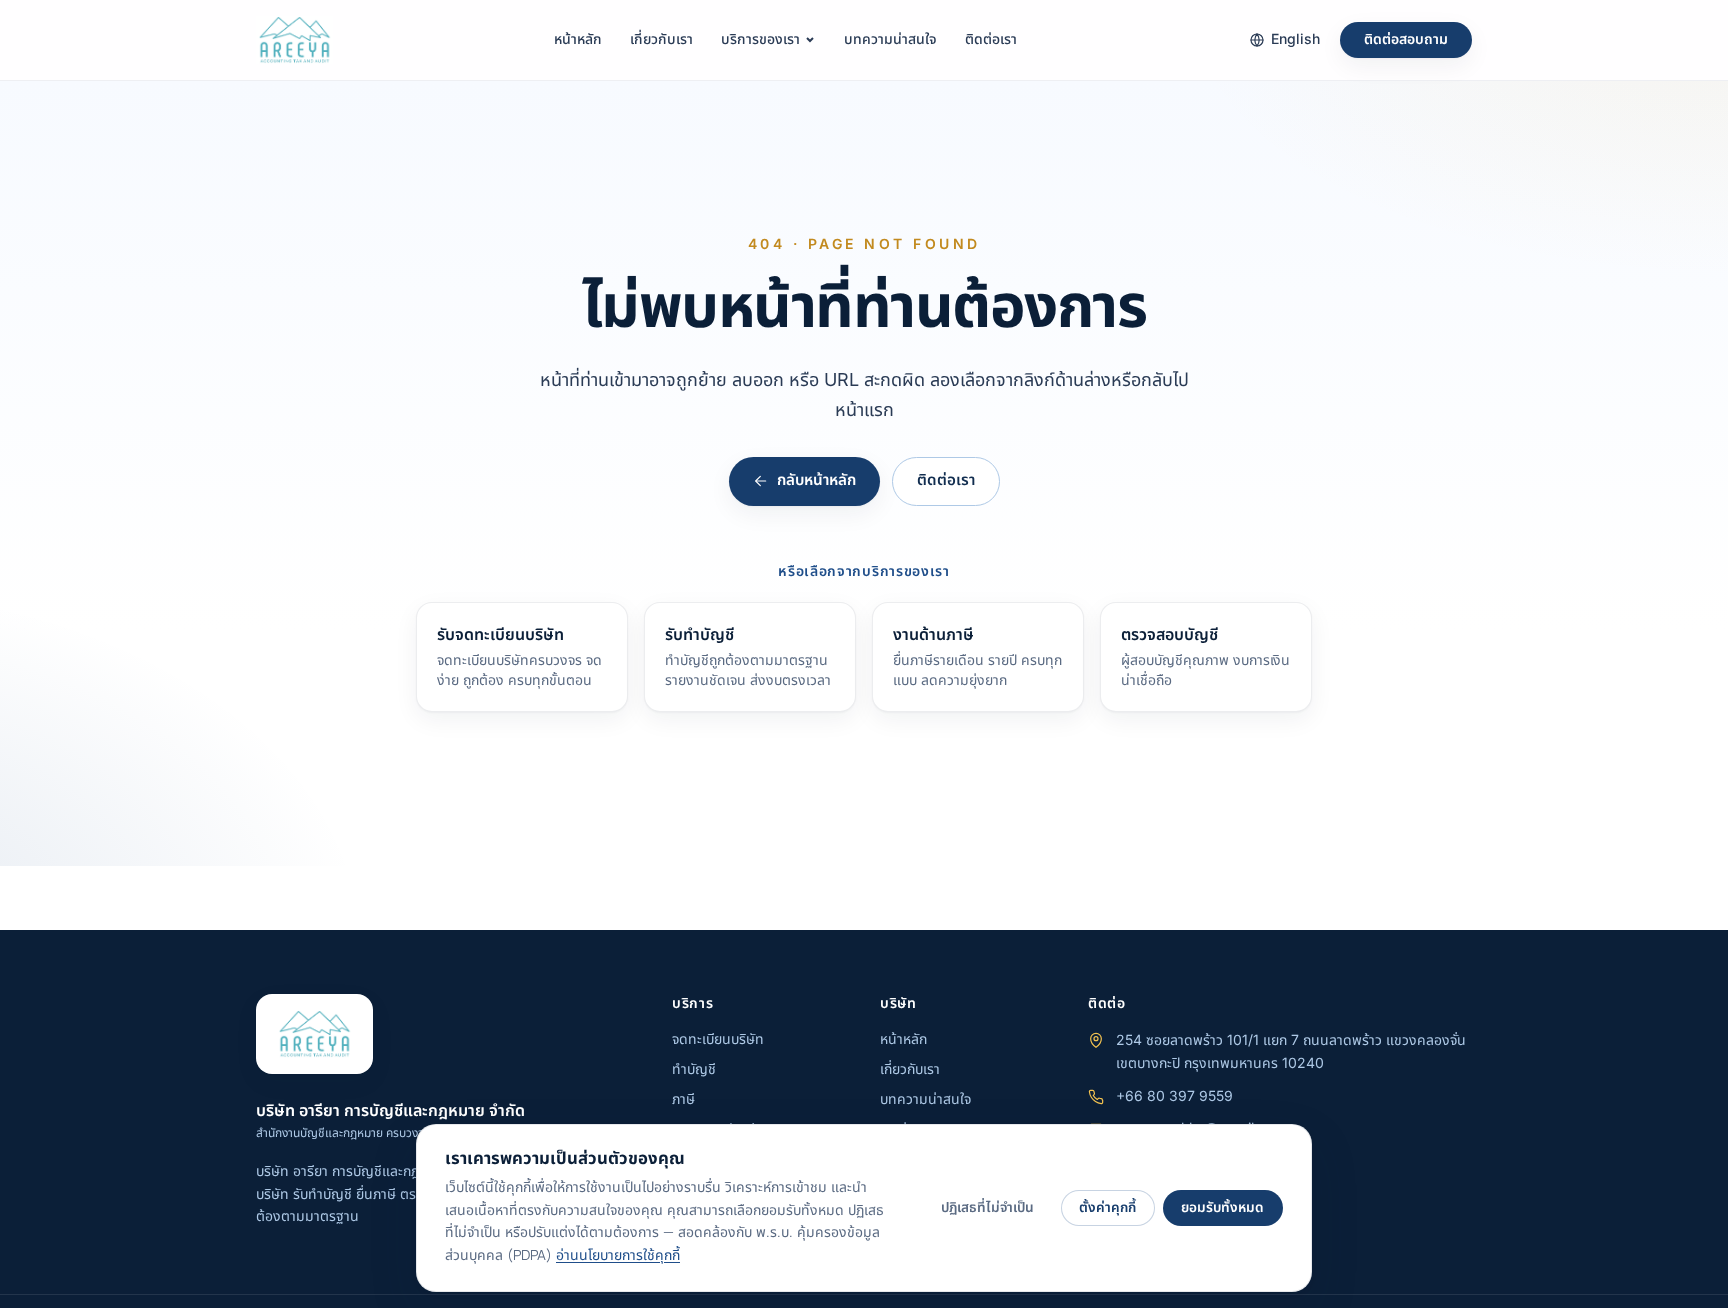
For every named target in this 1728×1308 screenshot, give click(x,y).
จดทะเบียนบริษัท (718, 1039)
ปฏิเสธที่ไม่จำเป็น (987, 1207)
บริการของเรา (760, 39)
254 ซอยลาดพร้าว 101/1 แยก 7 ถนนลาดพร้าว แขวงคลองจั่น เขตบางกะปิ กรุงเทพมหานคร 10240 (1291, 1052)
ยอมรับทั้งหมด (1222, 1207)
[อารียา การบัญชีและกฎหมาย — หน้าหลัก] (294, 40)
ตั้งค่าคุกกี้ (1107, 1207)
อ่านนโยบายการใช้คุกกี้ (618, 1255)
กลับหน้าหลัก (816, 480)
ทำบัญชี (694, 1069)
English (1295, 39)
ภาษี (683, 1099)
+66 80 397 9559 (1174, 1097)
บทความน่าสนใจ (890, 39)
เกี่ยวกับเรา (661, 39)
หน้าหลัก (578, 39)
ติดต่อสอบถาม (1406, 39)
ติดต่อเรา (991, 39)
